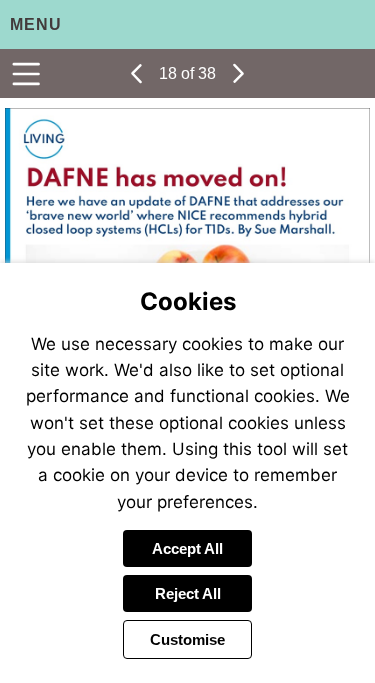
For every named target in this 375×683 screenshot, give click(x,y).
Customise (187, 639)
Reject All (188, 593)
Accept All (187, 548)
